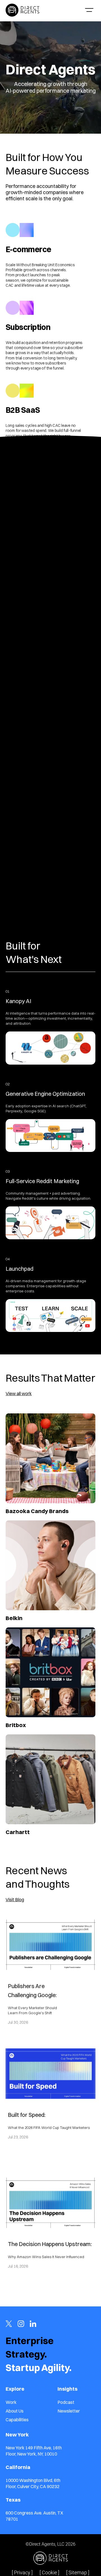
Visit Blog (15, 1899)
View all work (19, 1393)
